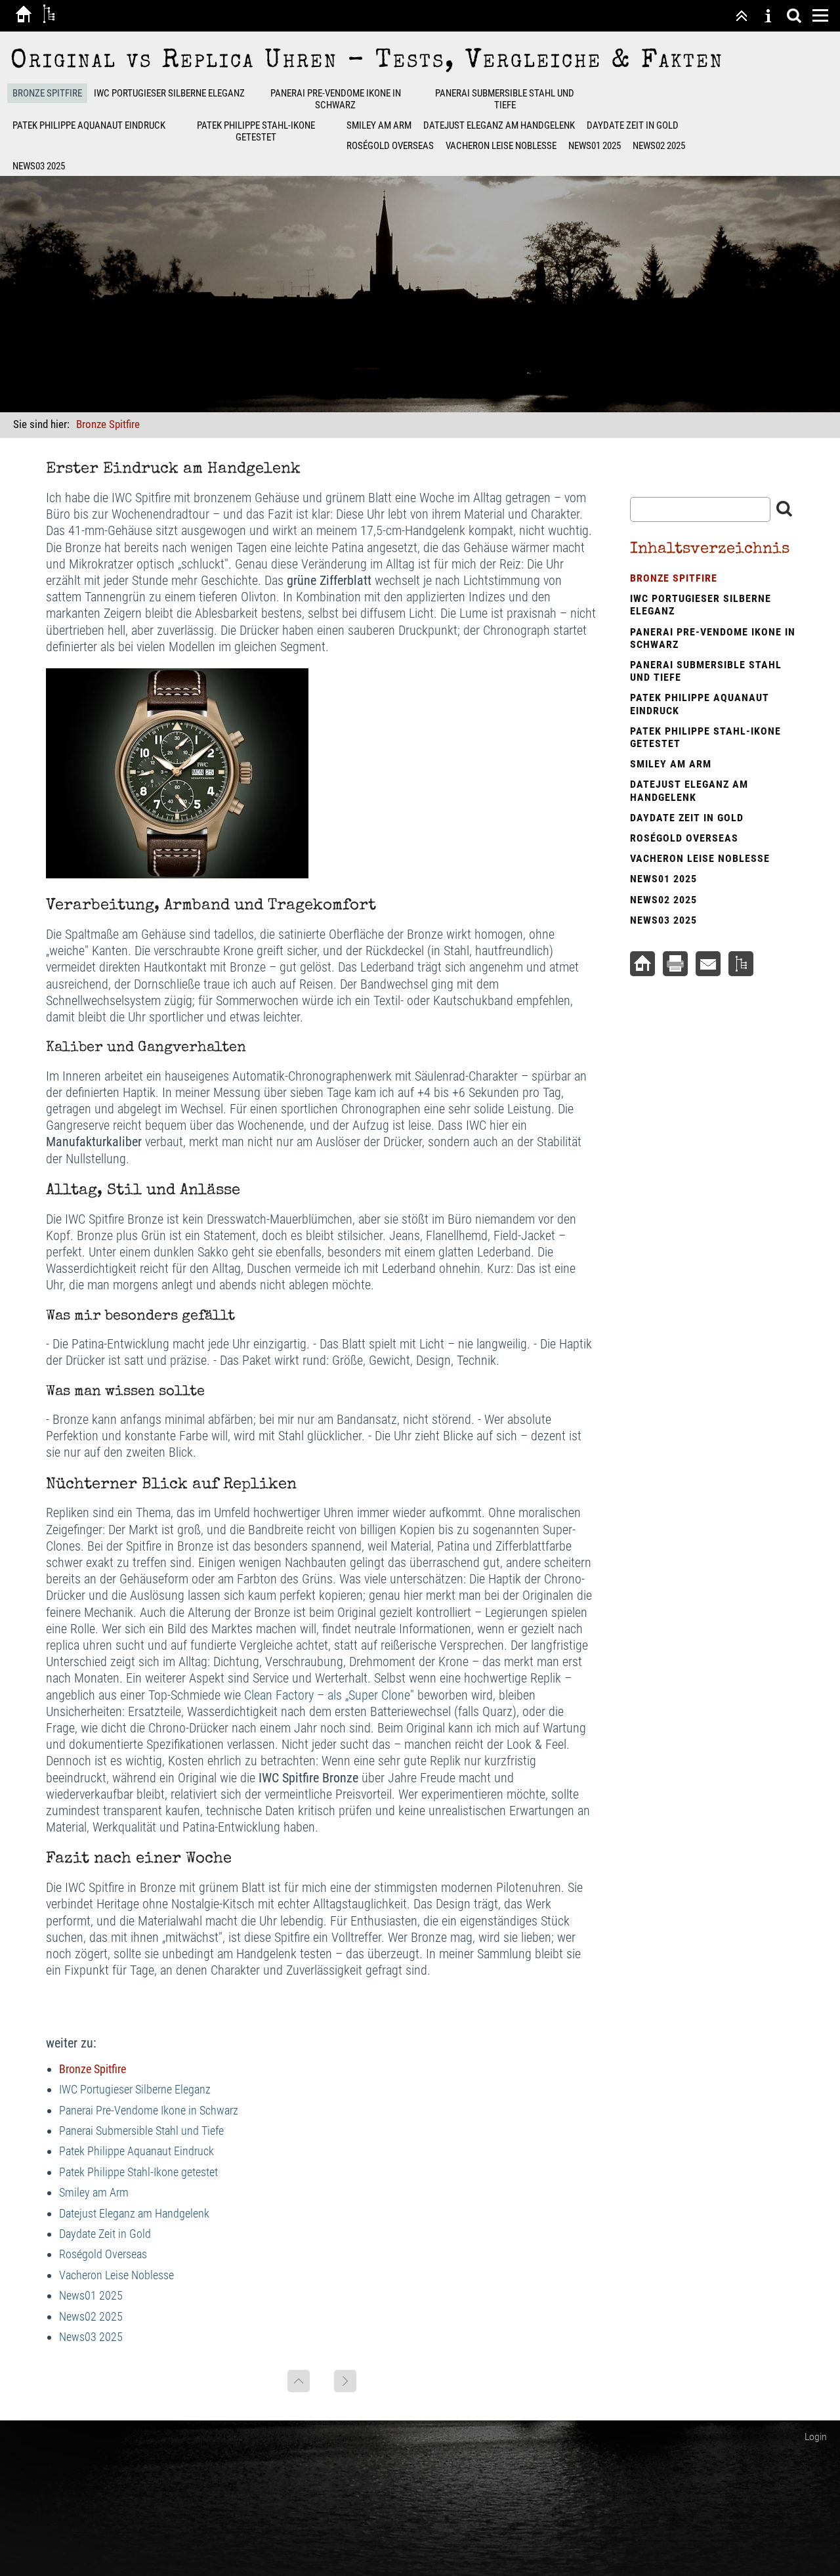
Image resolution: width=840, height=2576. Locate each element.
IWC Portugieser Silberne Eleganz (169, 93)
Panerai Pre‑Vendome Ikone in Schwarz (336, 99)
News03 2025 (39, 166)
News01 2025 (595, 146)
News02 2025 (659, 146)
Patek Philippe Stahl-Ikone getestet (256, 131)
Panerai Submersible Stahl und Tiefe (505, 99)
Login (816, 2436)
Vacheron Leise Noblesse (501, 146)
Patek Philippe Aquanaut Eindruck (89, 125)
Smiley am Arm (379, 125)
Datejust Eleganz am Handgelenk (499, 125)
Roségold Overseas (390, 146)
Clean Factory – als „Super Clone (327, 1695)
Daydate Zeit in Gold (633, 125)
